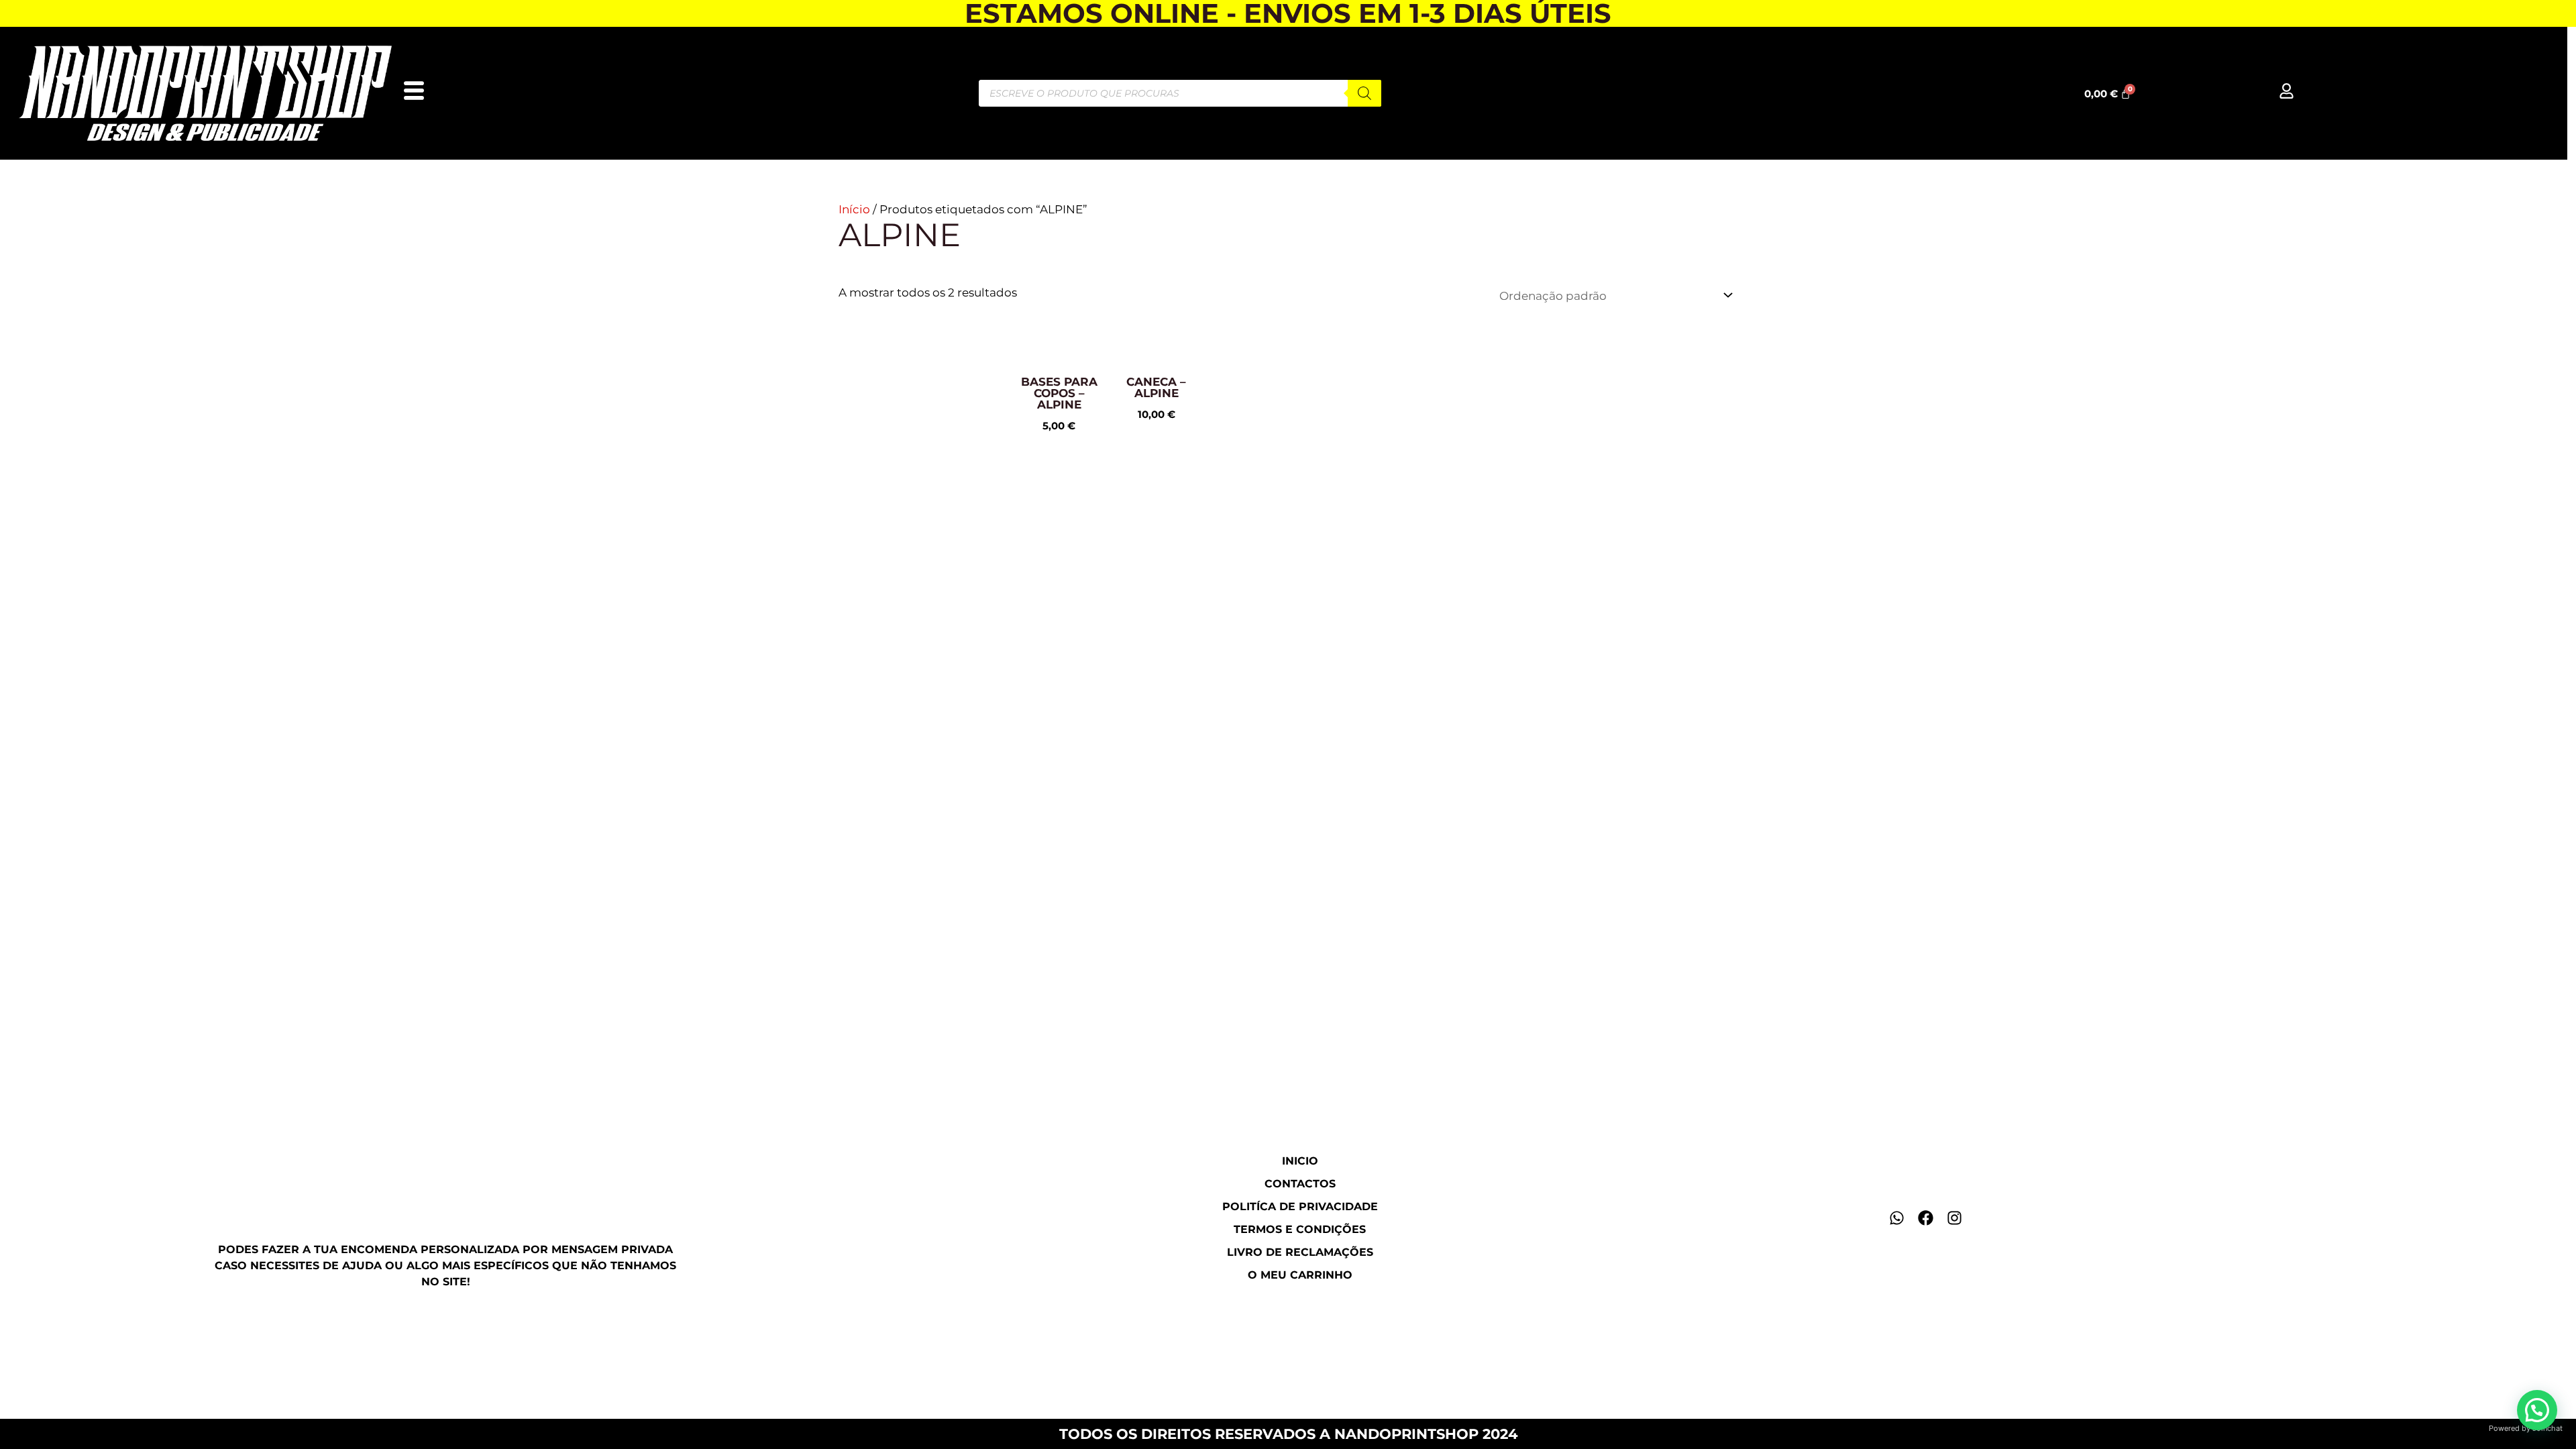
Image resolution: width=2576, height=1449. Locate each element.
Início (854, 209)
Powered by (2526, 1428)
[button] (2537, 1410)
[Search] (1364, 93)
